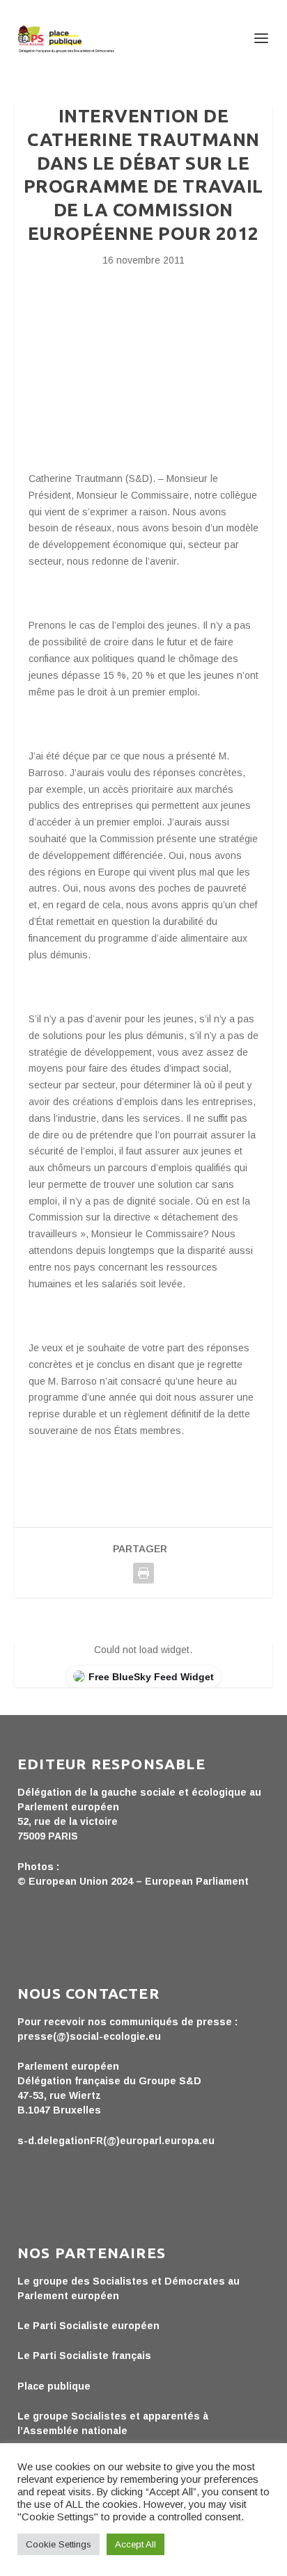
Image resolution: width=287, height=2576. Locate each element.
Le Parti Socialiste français (84, 2356)
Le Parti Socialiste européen (88, 2326)
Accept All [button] (135, 2544)
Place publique (54, 2386)
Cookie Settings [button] (59, 2544)
